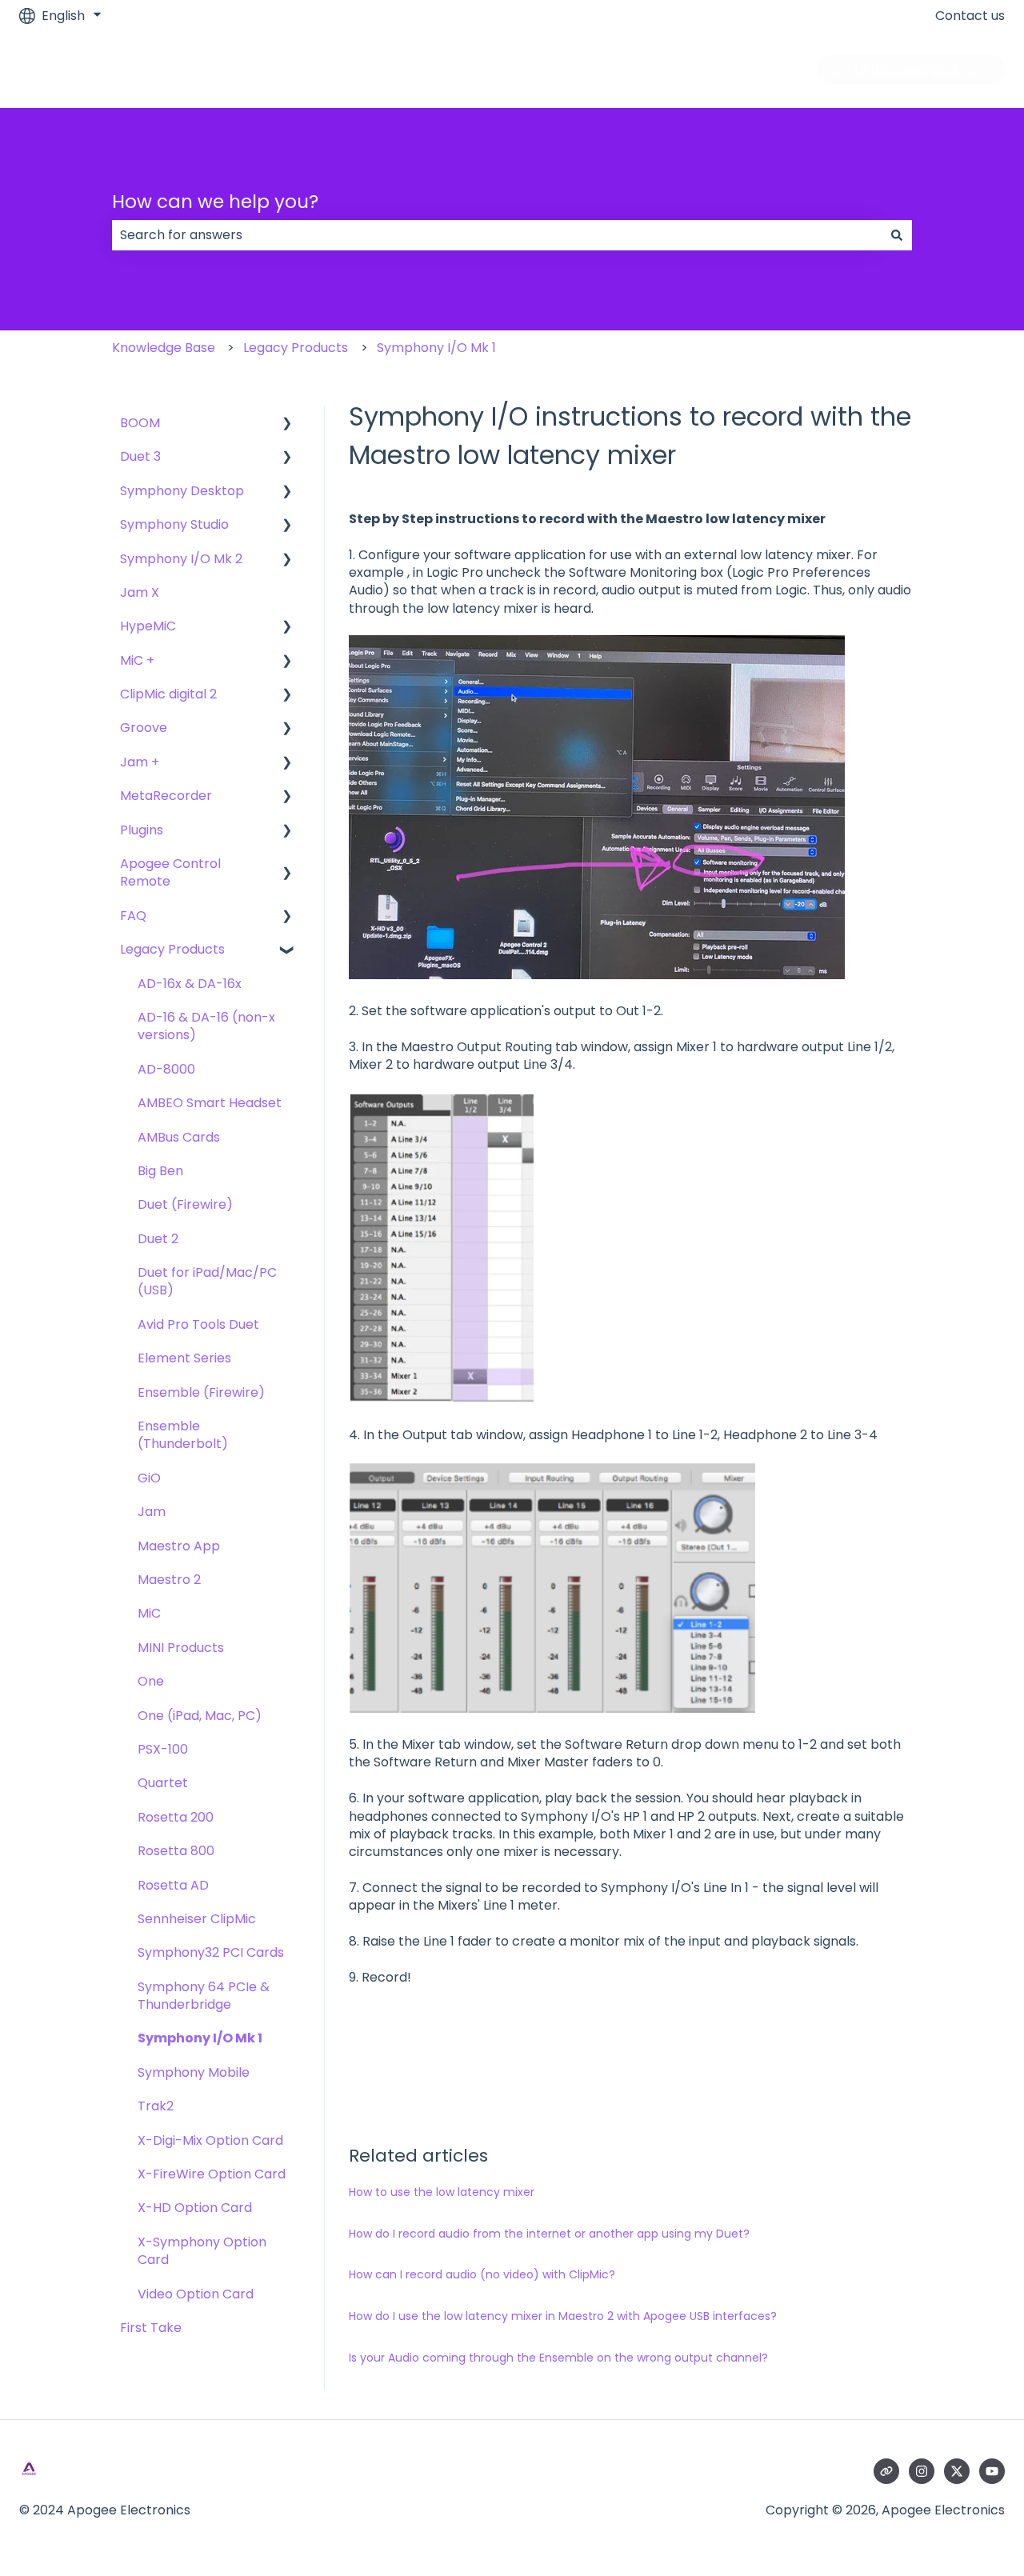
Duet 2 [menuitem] (158, 1239)
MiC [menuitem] (149, 1613)
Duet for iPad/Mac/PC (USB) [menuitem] (207, 1281)
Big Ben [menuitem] (160, 1171)
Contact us (970, 16)
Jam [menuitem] (152, 1512)
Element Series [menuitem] (184, 1358)
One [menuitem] (151, 1681)
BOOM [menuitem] (140, 423)
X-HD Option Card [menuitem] (195, 2208)
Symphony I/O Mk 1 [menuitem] (200, 2038)
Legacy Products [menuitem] (172, 949)
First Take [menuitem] (151, 2328)
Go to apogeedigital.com (911, 69)
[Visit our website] (886, 2471)
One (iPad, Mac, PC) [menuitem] (200, 1716)
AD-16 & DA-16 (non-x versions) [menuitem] (206, 1026)
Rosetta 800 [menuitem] (176, 1851)
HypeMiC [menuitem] (148, 626)
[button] (287, 424)
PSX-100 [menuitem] (163, 1749)
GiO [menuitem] (149, 1478)
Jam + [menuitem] (140, 762)
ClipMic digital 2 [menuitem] (168, 694)
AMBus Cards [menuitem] (179, 1137)
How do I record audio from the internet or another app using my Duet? (549, 2234)
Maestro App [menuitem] (179, 1546)
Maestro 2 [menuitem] (169, 1580)
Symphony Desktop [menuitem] (182, 491)
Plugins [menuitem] (142, 830)
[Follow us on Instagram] (922, 2471)
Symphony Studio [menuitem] (174, 524)
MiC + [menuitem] (137, 660)
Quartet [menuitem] (163, 1783)
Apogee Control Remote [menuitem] (170, 872)
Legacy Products (296, 348)
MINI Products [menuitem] (181, 1648)
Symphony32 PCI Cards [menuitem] (211, 1952)
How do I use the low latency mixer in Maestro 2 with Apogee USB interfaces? (563, 2316)
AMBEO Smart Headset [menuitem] (210, 1103)
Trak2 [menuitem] (156, 2106)
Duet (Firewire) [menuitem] (185, 1204)
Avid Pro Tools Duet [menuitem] (198, 1324)
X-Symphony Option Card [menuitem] (202, 2251)
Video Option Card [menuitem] (196, 2294)
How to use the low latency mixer (442, 2192)
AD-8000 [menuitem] (166, 1069)
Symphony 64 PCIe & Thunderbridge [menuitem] (204, 1996)
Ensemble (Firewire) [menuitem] (201, 1392)
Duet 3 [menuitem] (140, 456)
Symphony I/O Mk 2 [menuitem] (181, 559)
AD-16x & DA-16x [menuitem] (190, 984)
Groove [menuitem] (144, 728)
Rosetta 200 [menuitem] (176, 1817)
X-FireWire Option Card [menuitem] (212, 2174)
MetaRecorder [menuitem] (166, 796)
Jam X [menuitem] (140, 592)
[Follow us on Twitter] (957, 2471)
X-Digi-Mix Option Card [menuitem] (210, 2140)
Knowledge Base (164, 348)
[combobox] (497, 235)
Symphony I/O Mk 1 (436, 348)
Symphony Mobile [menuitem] (194, 2072)
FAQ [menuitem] (133, 916)
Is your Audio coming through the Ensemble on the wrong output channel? (558, 2358)
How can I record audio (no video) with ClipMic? (482, 2274)
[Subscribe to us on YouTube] (992, 2471)
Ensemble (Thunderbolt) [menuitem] (183, 1435)
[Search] (897, 235)
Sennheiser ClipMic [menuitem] (197, 1919)
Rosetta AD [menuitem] (173, 1885)
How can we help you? (215, 202)
